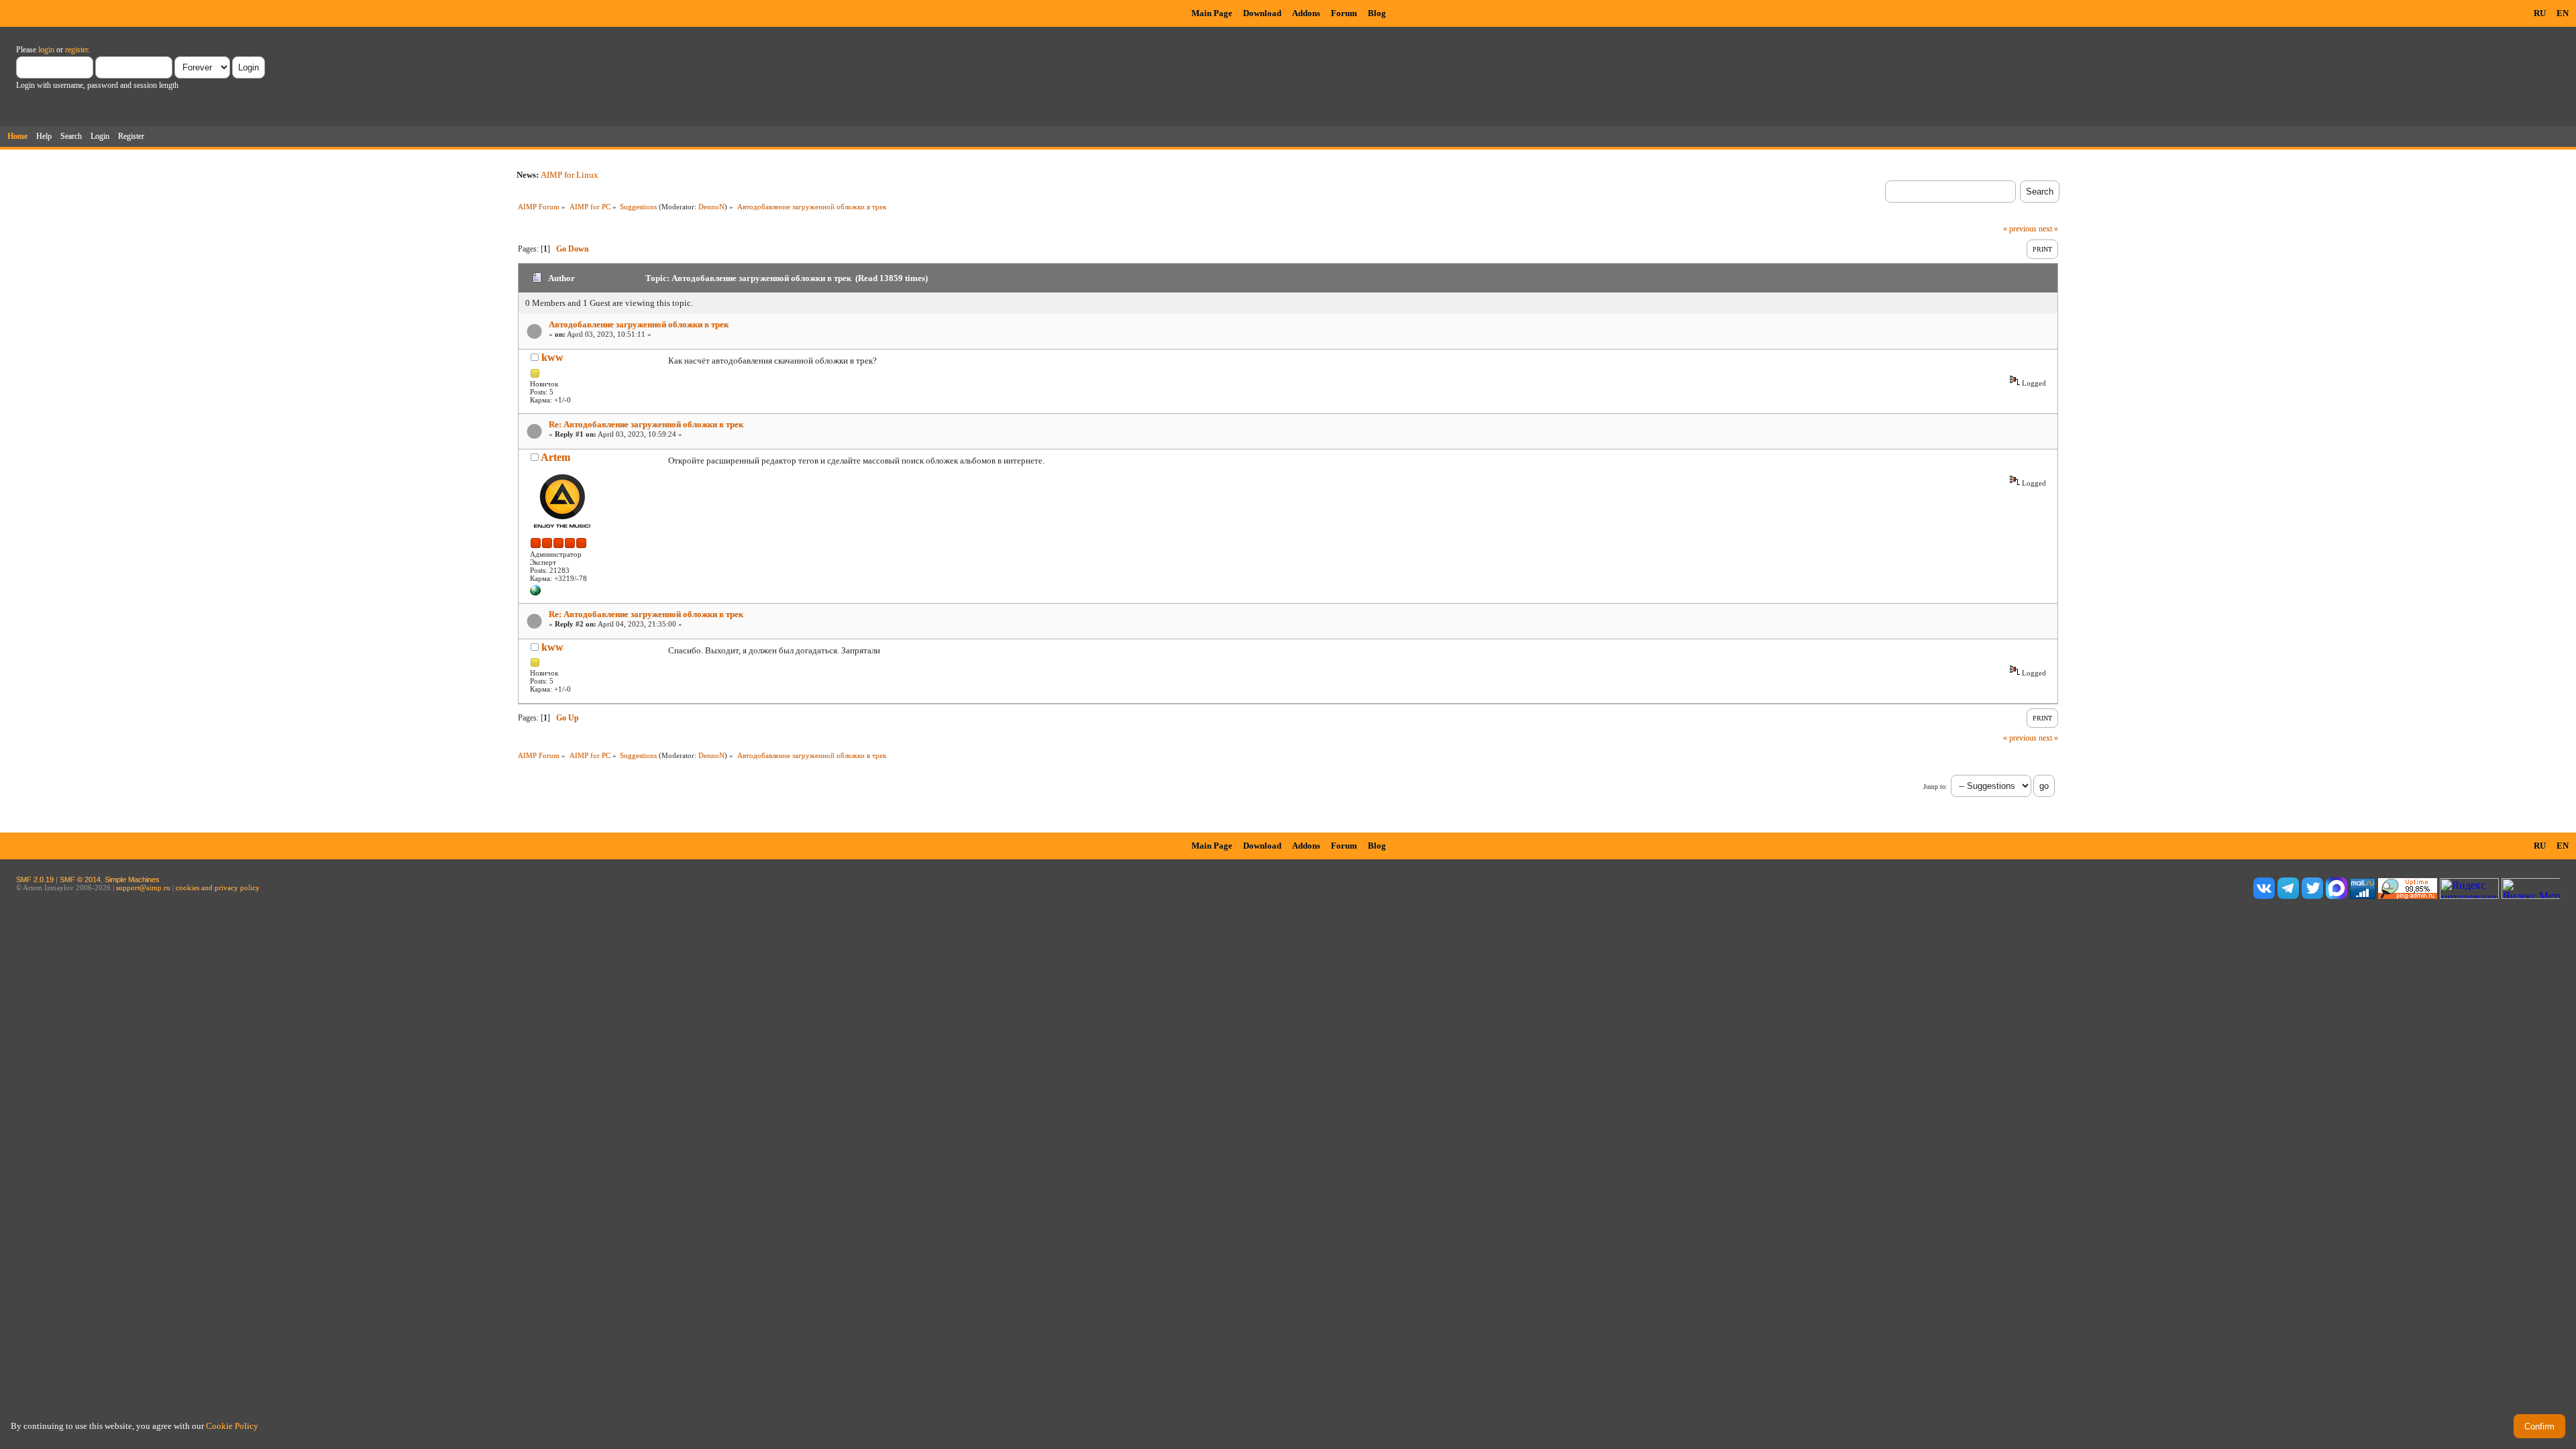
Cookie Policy (232, 1426)
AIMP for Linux (570, 175)
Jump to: (1935, 787)
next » (2048, 229)
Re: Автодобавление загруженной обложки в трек (646, 424)
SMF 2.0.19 (35, 879)
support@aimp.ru (143, 888)
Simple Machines (132, 879)
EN (2563, 13)
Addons (1306, 13)
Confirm (2539, 1427)
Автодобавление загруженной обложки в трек (639, 324)
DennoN (711, 207)
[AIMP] (535, 593)
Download (1262, 13)
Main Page (1212, 13)
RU (2540, 13)
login (46, 50)
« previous (2020, 229)
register (76, 50)
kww (552, 357)
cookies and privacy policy (218, 888)
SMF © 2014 (80, 879)
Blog (1377, 13)
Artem (555, 457)
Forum (1344, 13)
